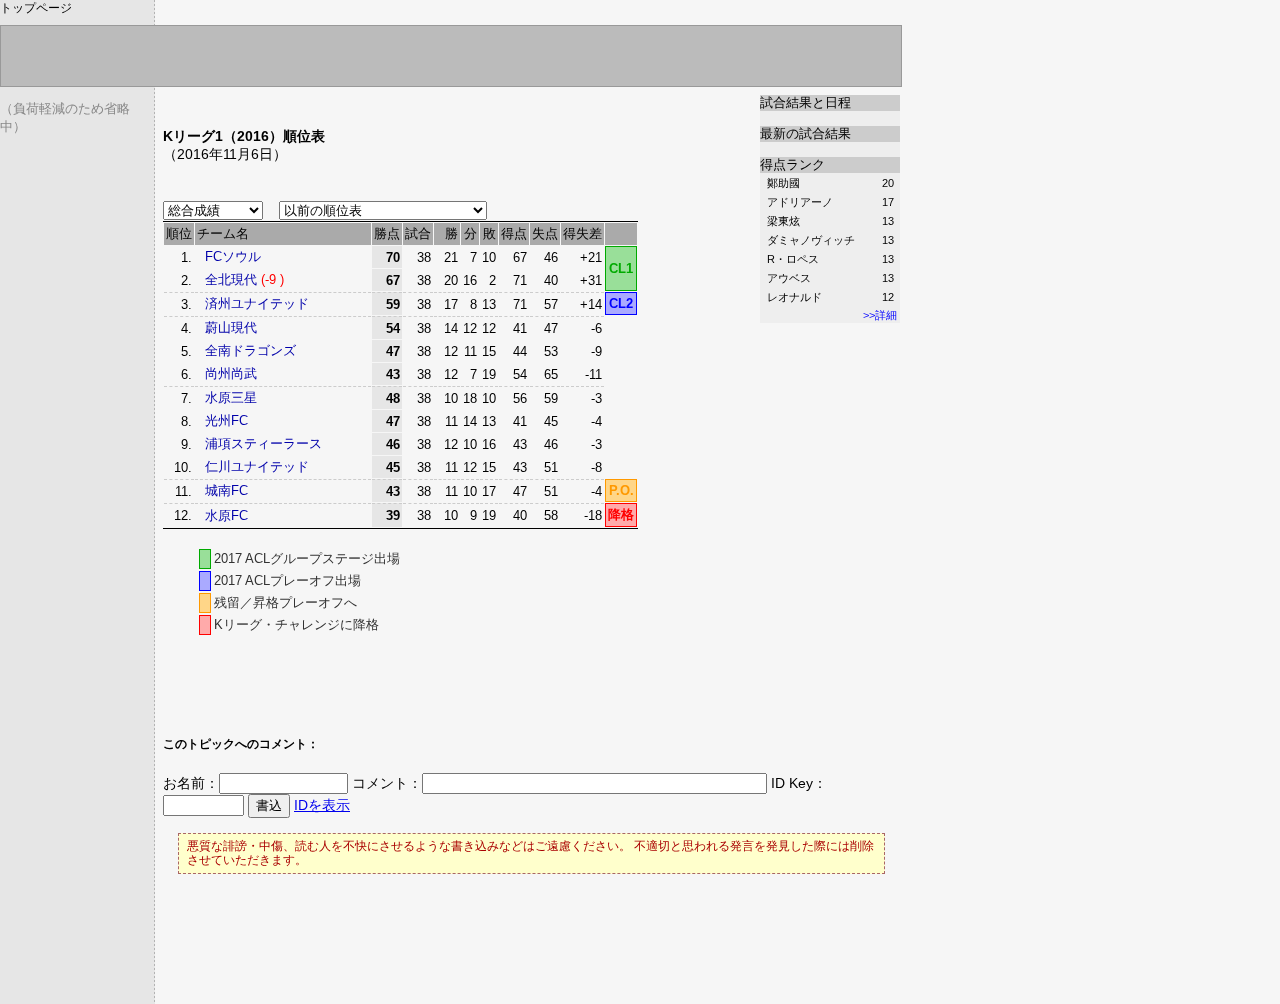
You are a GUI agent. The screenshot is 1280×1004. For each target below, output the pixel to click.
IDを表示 (322, 805)
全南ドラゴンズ (250, 350)
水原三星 (231, 397)
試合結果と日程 (805, 102)
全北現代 (231, 279)
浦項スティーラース (263, 443)
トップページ (36, 8)
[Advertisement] (397, 102)
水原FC (226, 515)
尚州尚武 (231, 373)
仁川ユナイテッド (257, 466)
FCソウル (233, 256)
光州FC (226, 420)
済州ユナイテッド (257, 303)
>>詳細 (880, 315)
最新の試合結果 (805, 133)
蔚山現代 (231, 327)
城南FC (226, 490)
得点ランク (792, 164)
